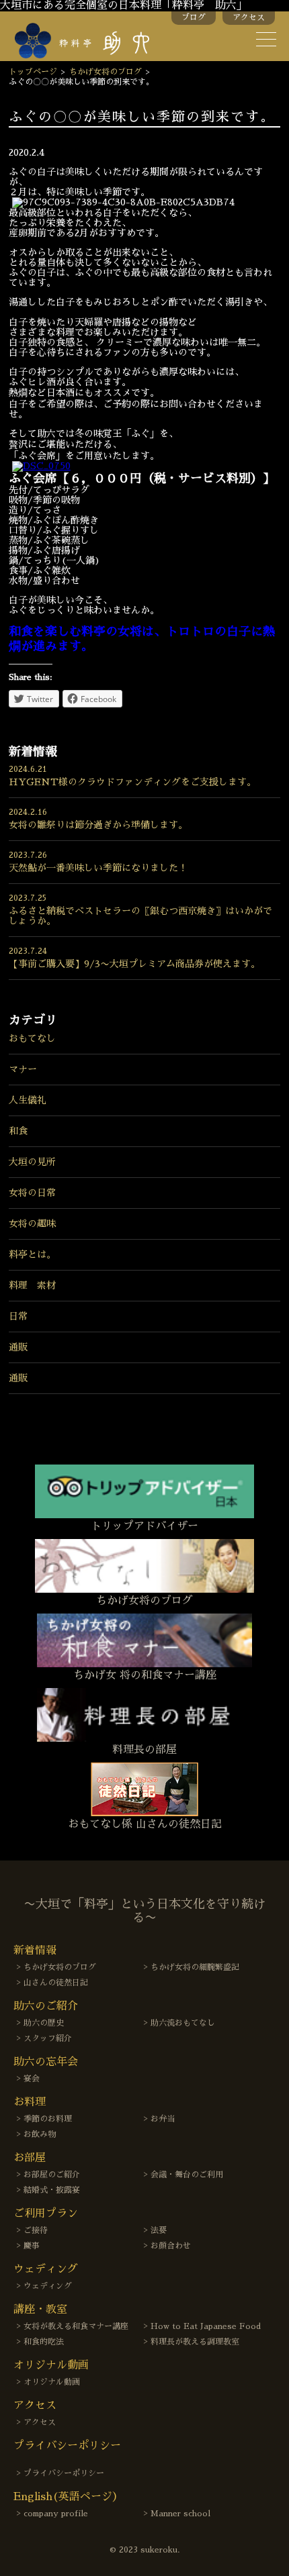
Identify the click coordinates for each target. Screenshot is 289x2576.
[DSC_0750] (41, 466)
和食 (18, 1131)
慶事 (32, 2246)
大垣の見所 (32, 1162)
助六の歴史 (44, 2023)
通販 (18, 1347)
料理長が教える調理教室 (195, 2342)
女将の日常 (32, 1193)
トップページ (33, 72)
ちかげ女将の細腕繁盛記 (195, 1967)
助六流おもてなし (183, 2023)
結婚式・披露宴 (52, 2190)
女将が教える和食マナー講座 (76, 2326)
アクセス (249, 17)
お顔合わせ (171, 2246)
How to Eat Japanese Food (206, 2326)
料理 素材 (32, 1285)
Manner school (180, 2514)
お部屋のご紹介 (52, 2175)
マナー (23, 1069)
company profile (56, 2514)
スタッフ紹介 (48, 2038)
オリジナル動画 (52, 2382)
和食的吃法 (44, 2342)
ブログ (194, 17)
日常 (18, 1316)
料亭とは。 (32, 1254)
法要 (159, 2230)
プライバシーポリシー (64, 2473)
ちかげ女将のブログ (106, 72)
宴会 (32, 2079)
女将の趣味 (32, 1224)
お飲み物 (40, 2134)
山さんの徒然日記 (56, 1983)
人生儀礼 (28, 1100)
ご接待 (36, 2230)
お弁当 (163, 2119)
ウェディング (48, 2286)
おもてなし (32, 1038)
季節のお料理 (48, 2119)
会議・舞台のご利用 (187, 2175)
